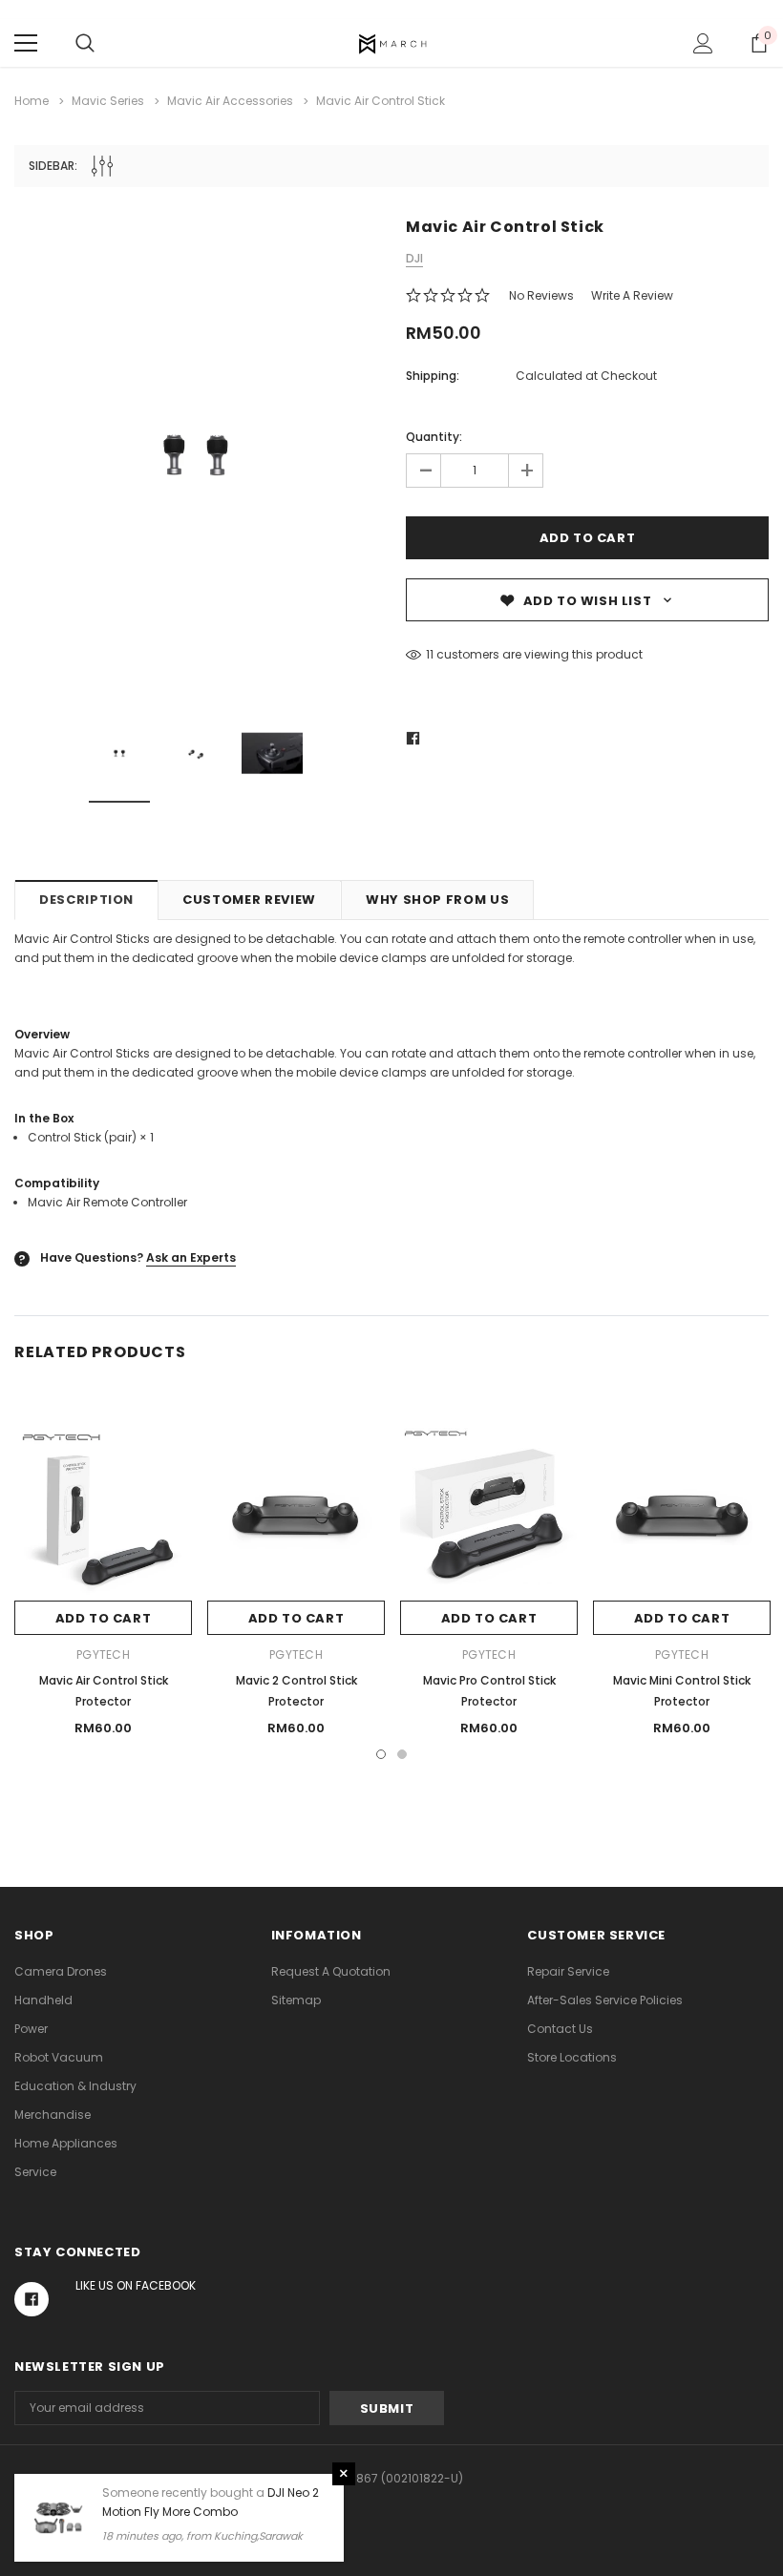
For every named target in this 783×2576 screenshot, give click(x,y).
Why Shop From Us (437, 900)
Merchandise (53, 2115)
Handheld (43, 2000)
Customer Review (249, 900)
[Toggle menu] (26, 43)
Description (86, 900)
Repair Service (568, 1971)
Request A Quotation (331, 1971)
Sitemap (296, 2000)
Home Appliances (66, 2143)
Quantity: (434, 437)
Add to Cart (104, 1618)
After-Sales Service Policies (605, 2000)
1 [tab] (381, 1754)
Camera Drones (61, 1971)
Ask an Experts (191, 1257)
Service (35, 2172)
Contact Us (560, 2029)
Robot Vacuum (59, 2057)
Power (31, 2029)
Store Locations (572, 2057)
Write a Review (632, 295)
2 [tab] (402, 1754)
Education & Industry (75, 2086)
